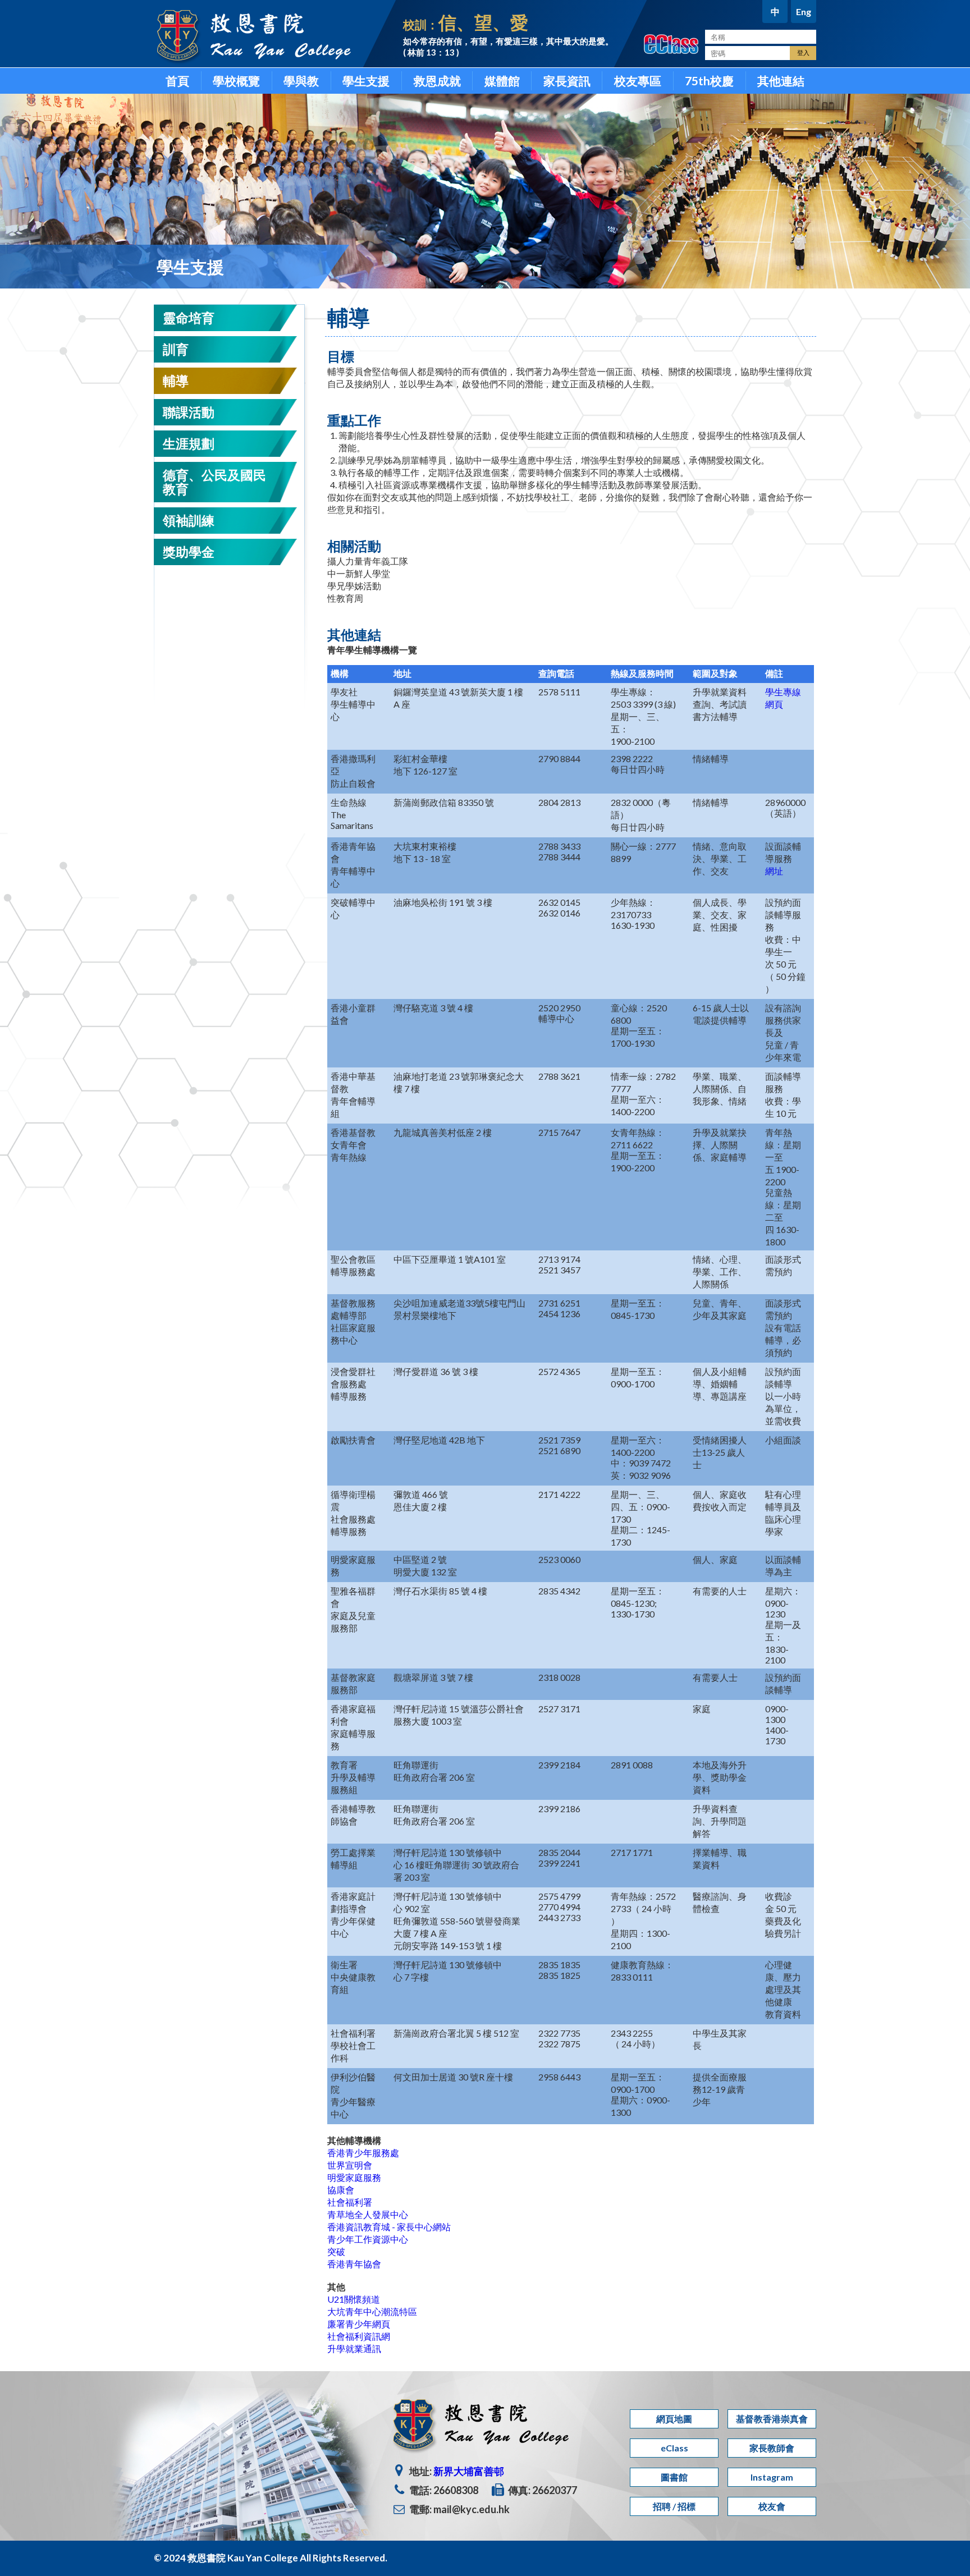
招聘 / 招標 (674, 2506)
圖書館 (674, 2477)
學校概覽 (236, 81)
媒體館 (502, 81)
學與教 (301, 81)
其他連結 (781, 81)
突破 (336, 2251)
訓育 (176, 349)
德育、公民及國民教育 (214, 482)
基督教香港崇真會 (772, 2419)
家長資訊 (567, 81)
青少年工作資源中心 (368, 2239)
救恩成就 (437, 81)
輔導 (176, 381)
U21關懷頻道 (354, 2299)
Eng (804, 12)
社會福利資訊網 (359, 2336)
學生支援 (366, 81)
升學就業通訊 (354, 2348)
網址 (774, 871)
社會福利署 (350, 2202)
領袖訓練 (189, 520)
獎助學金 (189, 552)
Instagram (772, 2477)
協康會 (341, 2190)
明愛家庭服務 (354, 2177)
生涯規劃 (189, 443)
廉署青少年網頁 (359, 2324)
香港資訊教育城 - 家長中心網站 (389, 2227)
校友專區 (638, 81)
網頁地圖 (674, 2419)
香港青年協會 (354, 2264)
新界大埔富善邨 (469, 2471)
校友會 (772, 2506)
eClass (674, 2448)
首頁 (177, 81)
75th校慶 (709, 81)
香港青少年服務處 (363, 2153)
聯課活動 (189, 412)
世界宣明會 (350, 2165)
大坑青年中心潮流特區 (372, 2311)
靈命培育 (189, 318)
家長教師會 (772, 2448)
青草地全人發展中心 (368, 2214)
